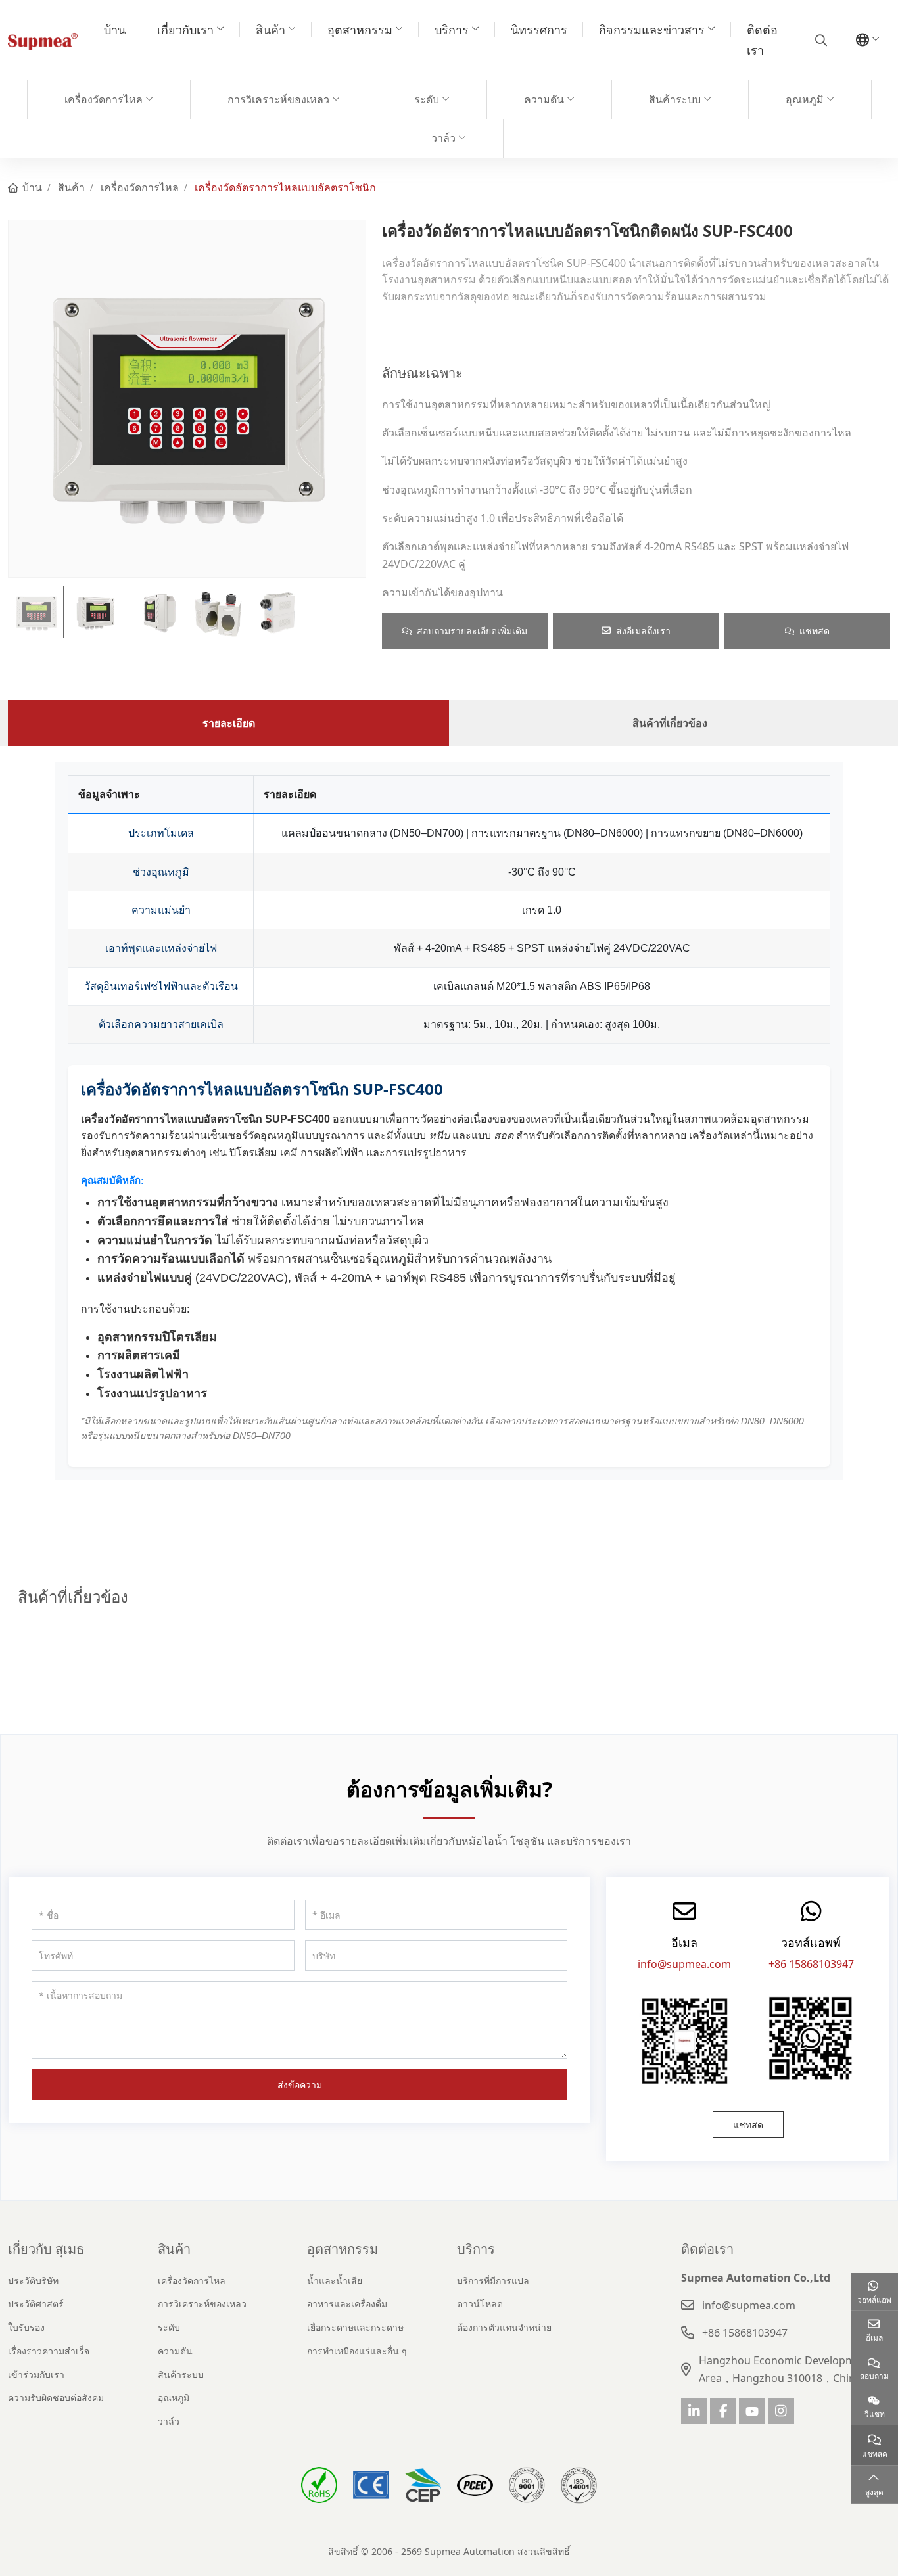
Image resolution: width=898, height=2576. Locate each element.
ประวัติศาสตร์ (36, 2304)
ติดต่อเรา (762, 40)
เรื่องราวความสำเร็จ (49, 2351)
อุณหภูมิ (805, 99)
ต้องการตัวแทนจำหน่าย (504, 2327)
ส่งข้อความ (300, 2085)
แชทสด (815, 631)
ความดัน (544, 99)
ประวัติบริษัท (33, 2281)
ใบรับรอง (26, 2327)
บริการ (452, 30)
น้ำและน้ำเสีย (335, 2281)
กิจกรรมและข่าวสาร (652, 30)
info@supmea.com (684, 1964)
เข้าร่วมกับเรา (36, 2375)
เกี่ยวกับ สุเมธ (46, 2249)
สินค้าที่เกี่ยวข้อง (670, 723)
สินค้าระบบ (675, 99)
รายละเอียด (229, 723)
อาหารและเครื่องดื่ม (347, 2304)
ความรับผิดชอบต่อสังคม (56, 2398)
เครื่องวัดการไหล (104, 99)
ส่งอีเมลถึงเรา (643, 631)
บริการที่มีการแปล (493, 2281)
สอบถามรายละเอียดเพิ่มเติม (472, 631)
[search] (819, 40)
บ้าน (115, 30)
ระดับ (427, 99)
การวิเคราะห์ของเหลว (278, 99)
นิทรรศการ (539, 30)
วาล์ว (443, 138)
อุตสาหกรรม (360, 30)
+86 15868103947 (811, 1964)
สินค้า (271, 30)
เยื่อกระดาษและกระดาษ (355, 2327)
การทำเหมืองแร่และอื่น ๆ (357, 2351)
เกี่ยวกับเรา (185, 30)
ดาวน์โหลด (480, 2304)
